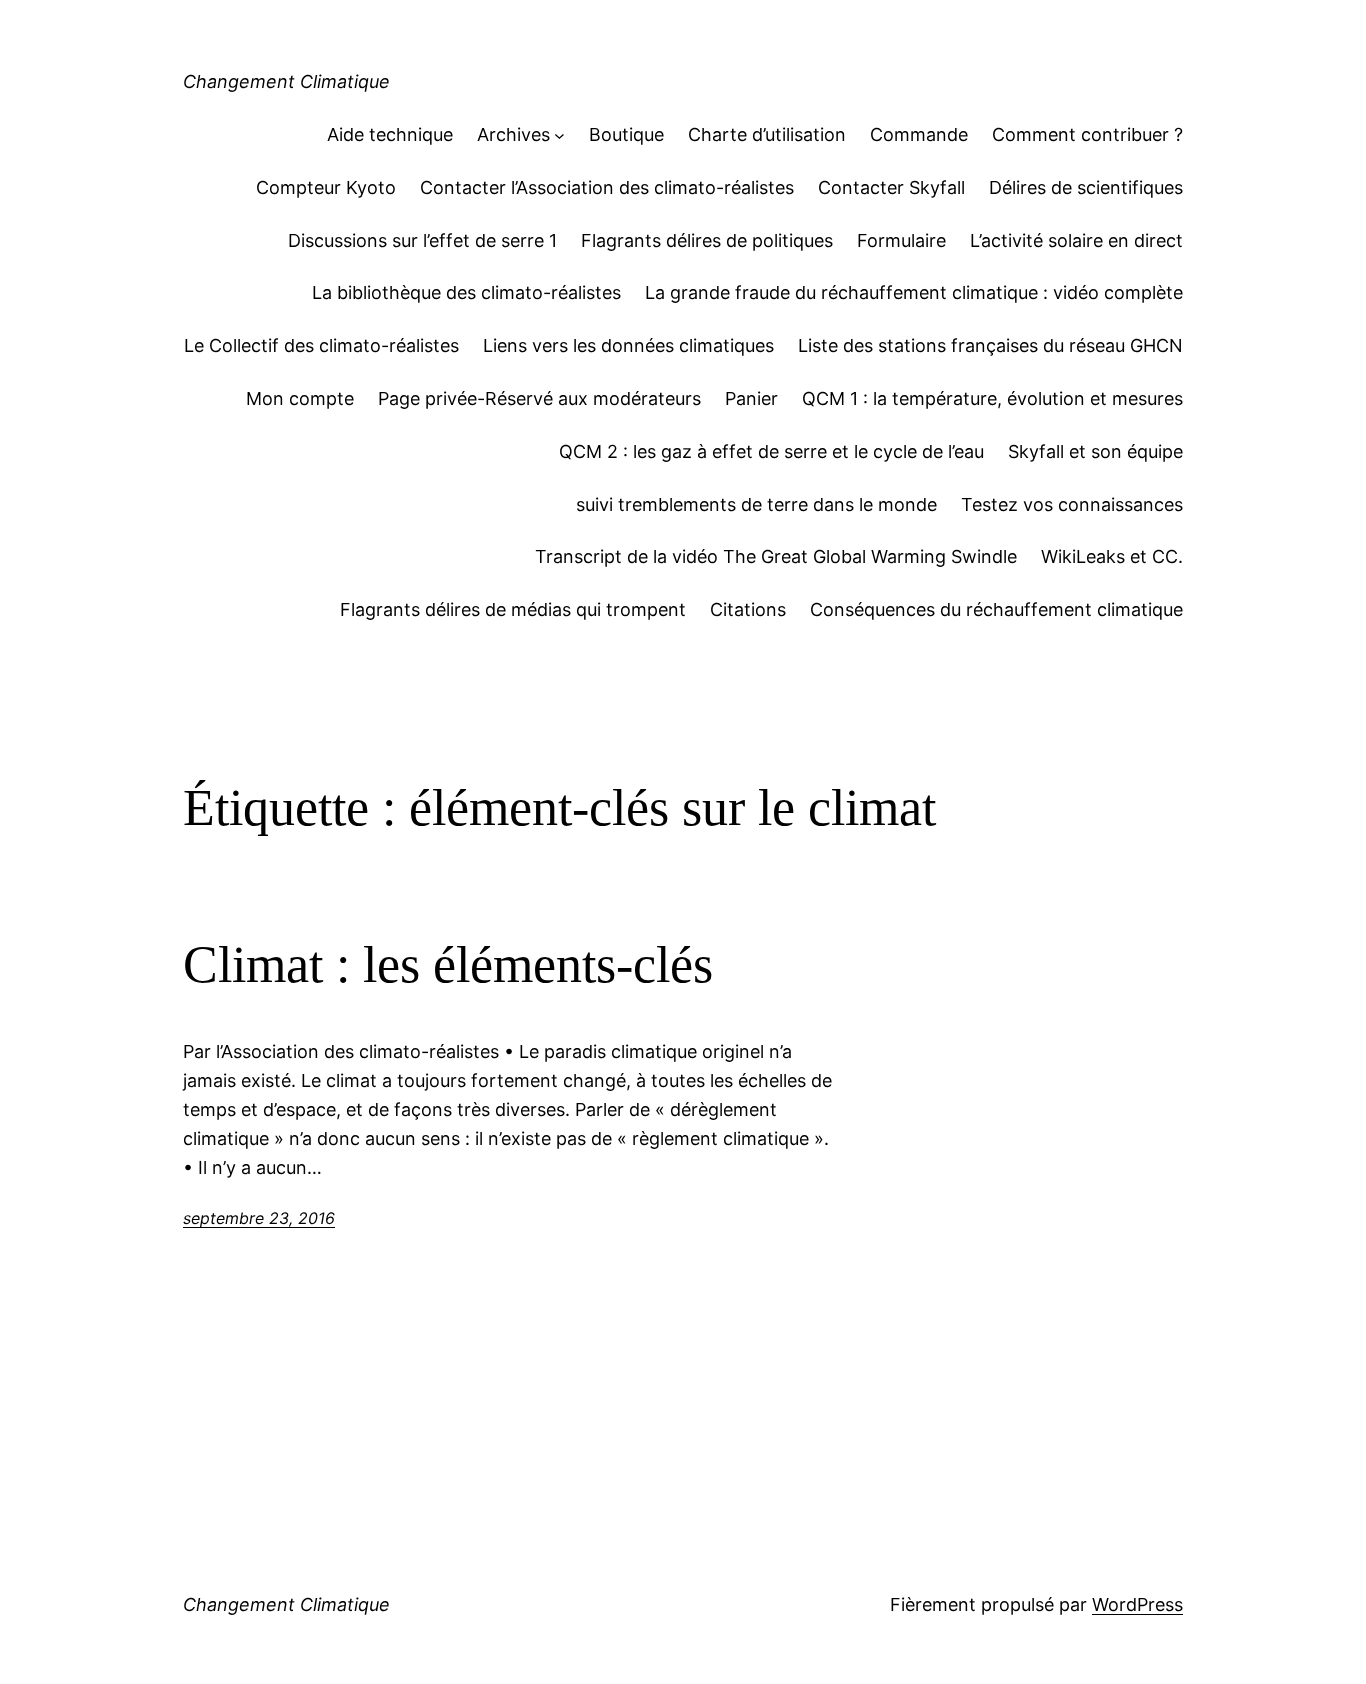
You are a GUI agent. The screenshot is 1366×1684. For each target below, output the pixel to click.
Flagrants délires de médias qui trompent (513, 609)
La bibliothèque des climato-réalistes (466, 292)
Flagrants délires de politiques (707, 240)
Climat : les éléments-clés (448, 964)
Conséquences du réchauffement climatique (996, 609)
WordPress (1137, 1604)
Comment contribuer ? (1087, 134)
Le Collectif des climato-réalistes (321, 345)
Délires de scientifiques (1086, 187)
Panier (751, 398)
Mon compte (300, 398)
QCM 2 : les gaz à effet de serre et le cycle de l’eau (771, 451)
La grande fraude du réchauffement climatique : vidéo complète (914, 292)
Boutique (626, 134)
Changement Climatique (286, 81)
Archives (513, 134)
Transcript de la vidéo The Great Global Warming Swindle (776, 556)
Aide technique (390, 134)
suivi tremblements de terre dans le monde (756, 504)
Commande (919, 134)
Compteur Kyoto (326, 187)
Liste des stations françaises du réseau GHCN (990, 345)
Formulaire (901, 240)
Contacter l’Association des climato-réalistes (607, 187)
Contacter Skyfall (891, 187)
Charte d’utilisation (767, 134)
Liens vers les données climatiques (628, 345)
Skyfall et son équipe (1095, 451)
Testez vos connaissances (1072, 504)
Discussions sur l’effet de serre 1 (422, 240)
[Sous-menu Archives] (559, 135)
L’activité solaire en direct (1076, 240)
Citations (748, 609)
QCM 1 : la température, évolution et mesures (992, 398)
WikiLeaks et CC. (1112, 556)
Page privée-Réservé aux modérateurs (539, 398)
